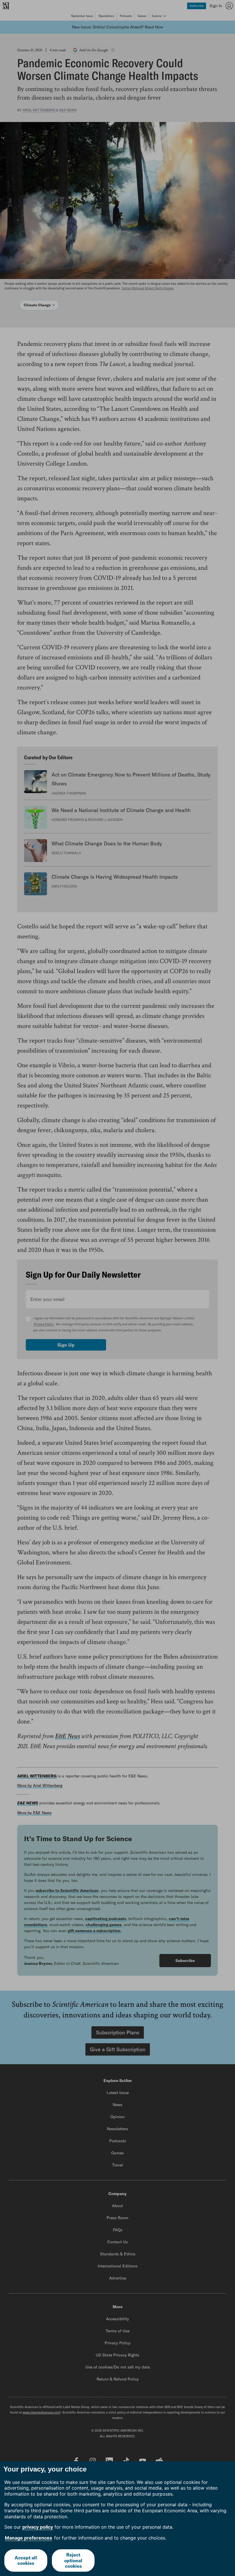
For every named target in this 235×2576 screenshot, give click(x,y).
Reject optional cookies (73, 2560)
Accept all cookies (26, 2560)
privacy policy (38, 2527)
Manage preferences (29, 2538)
